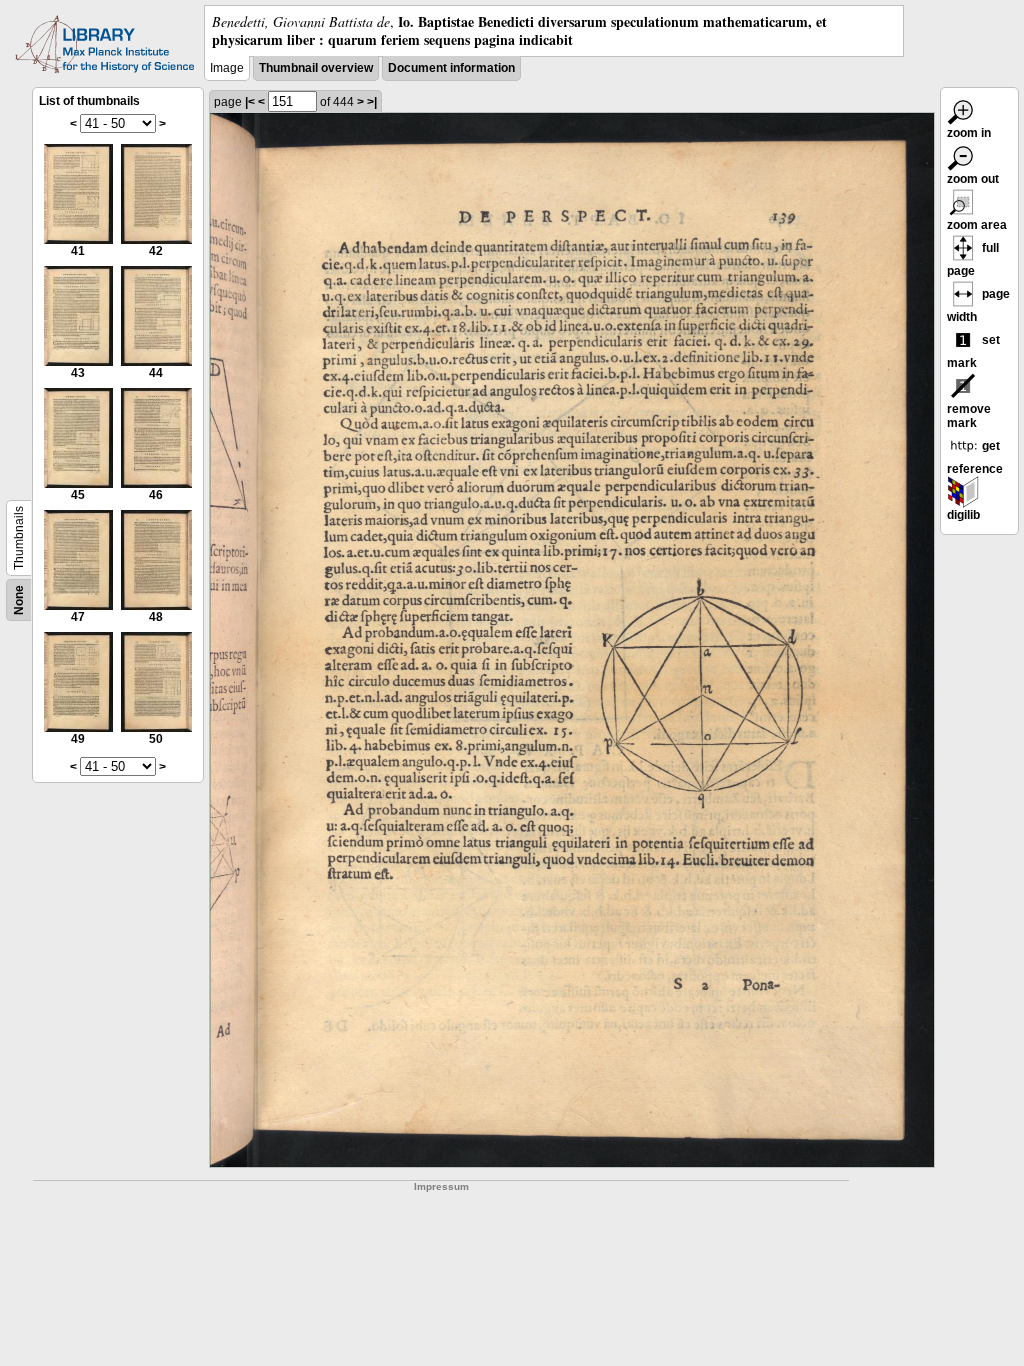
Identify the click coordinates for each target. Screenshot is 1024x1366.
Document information (451, 68)
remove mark (969, 416)
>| (372, 102)
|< (250, 102)
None (19, 600)
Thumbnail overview (316, 68)
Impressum (441, 1186)
